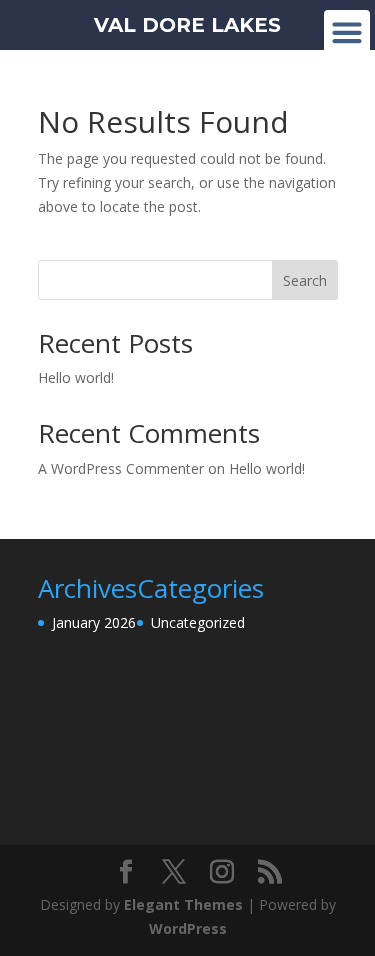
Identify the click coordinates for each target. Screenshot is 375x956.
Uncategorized (198, 622)
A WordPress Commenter (121, 468)
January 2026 (94, 622)
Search (305, 280)
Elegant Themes (183, 904)
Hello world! (76, 377)
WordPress (188, 928)
